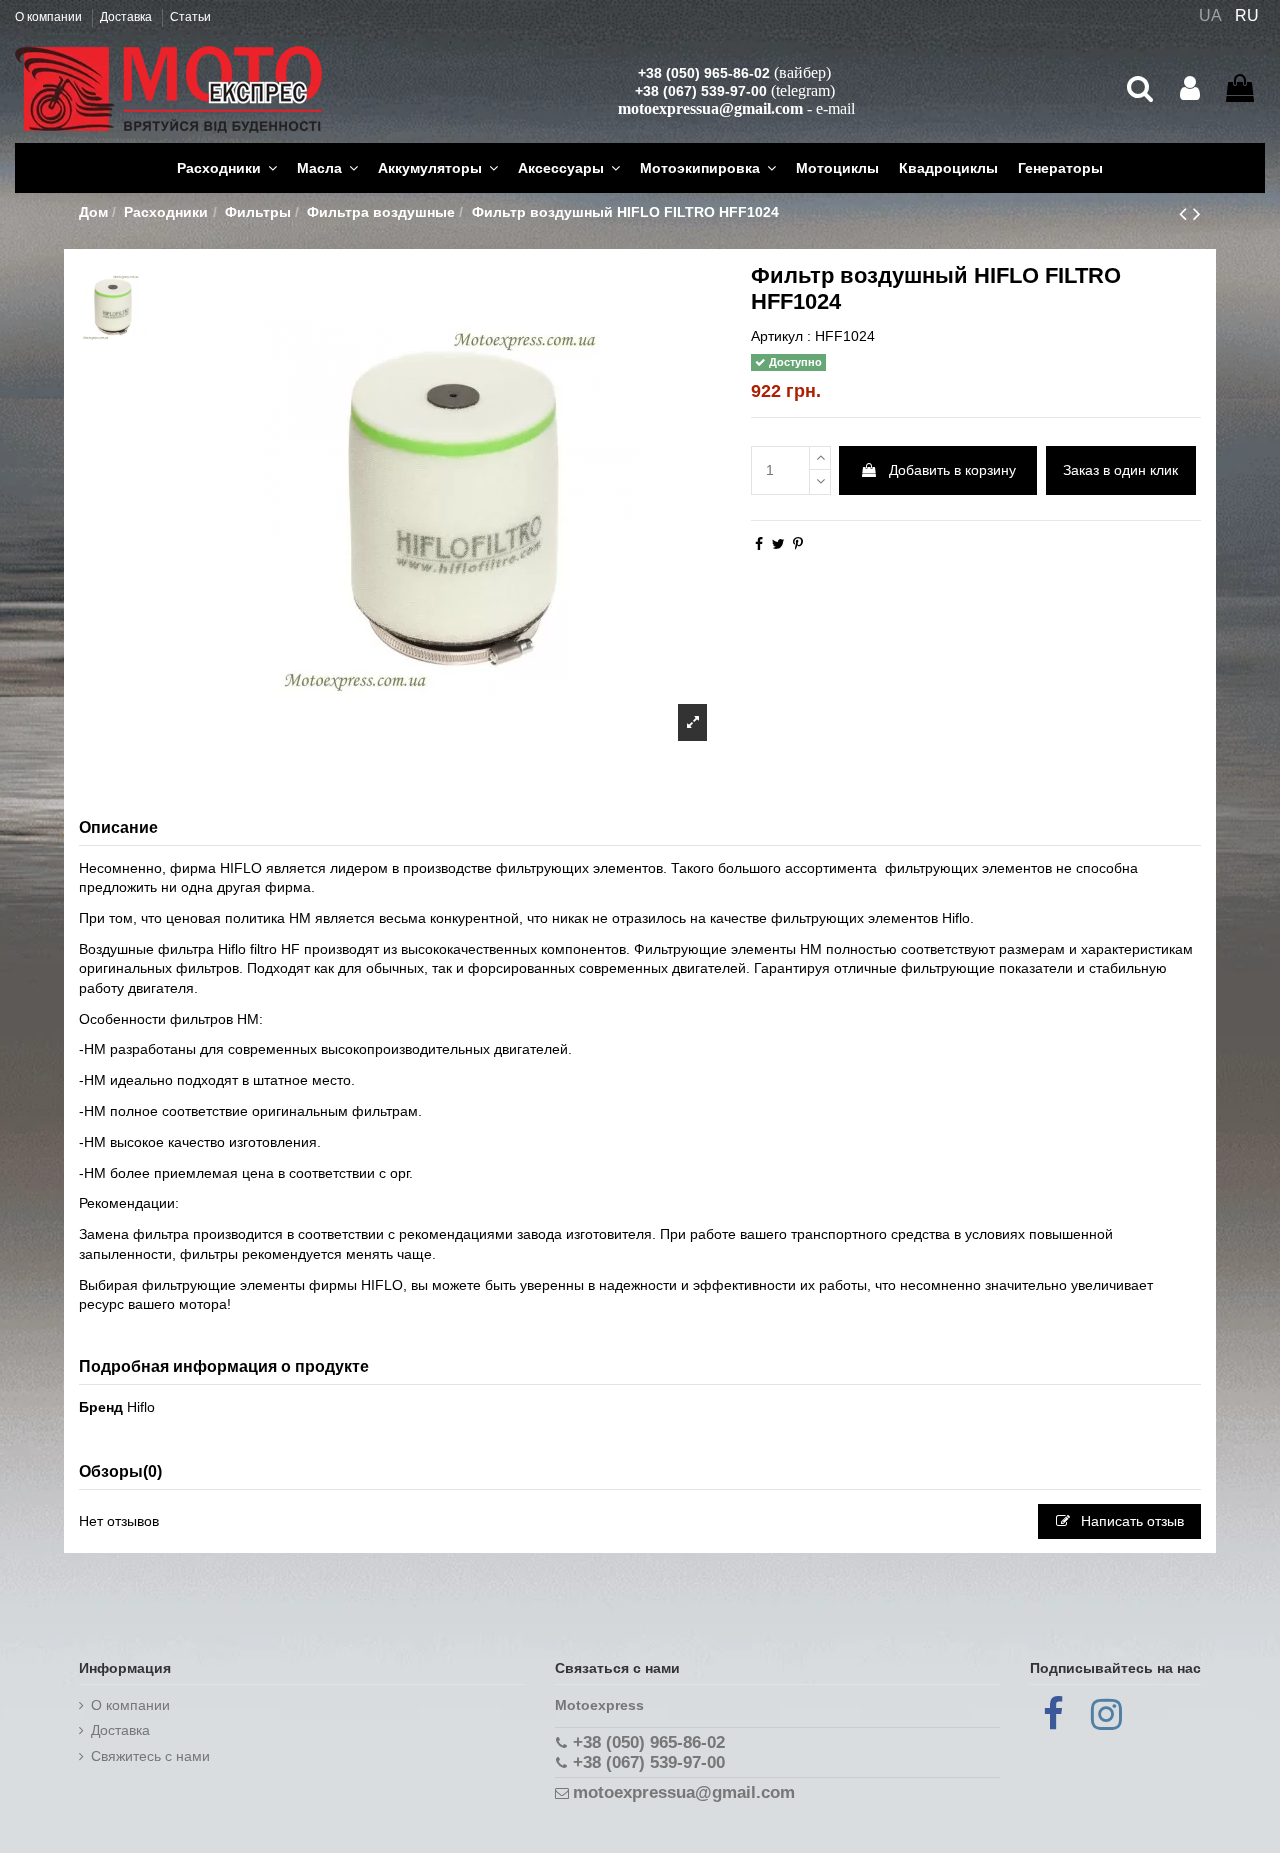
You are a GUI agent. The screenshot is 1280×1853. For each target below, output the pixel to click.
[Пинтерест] (798, 544)
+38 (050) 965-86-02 (704, 73)
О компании (50, 17)
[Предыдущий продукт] (1186, 213)
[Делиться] (759, 544)
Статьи (190, 17)
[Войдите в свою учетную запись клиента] (1190, 89)
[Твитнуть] (778, 544)
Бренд (101, 1407)
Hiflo (141, 1407)
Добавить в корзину (952, 470)
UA (1210, 15)
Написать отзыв (1130, 1521)
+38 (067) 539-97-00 (701, 91)
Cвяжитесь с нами (150, 1756)
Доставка (127, 17)
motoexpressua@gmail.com (710, 108)
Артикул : (781, 336)
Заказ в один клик (1120, 470)
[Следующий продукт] (1197, 213)
